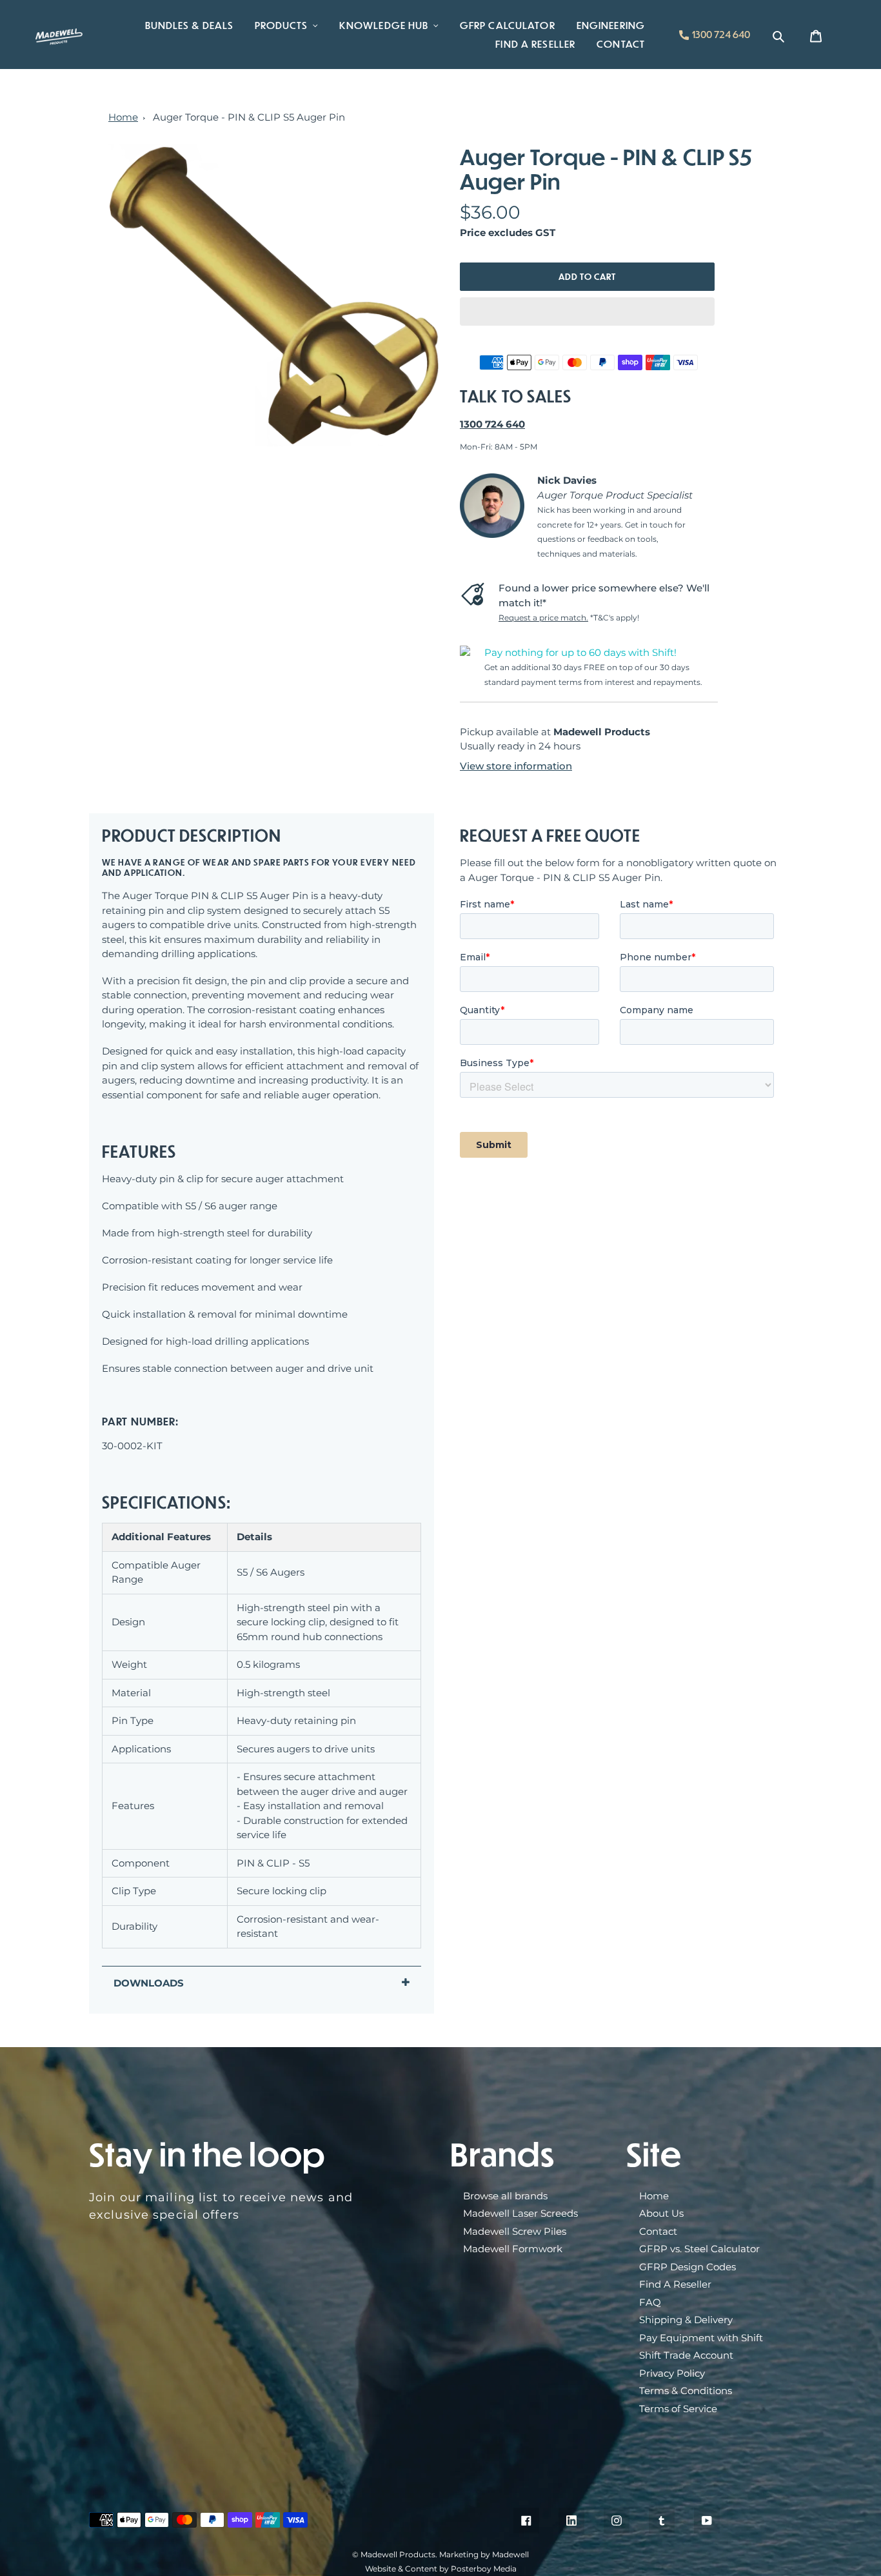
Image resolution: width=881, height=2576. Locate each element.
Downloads (149, 1983)
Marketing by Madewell (484, 2554)
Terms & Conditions (686, 2391)
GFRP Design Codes (688, 2267)
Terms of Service (678, 2409)
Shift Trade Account (686, 2355)
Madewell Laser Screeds (520, 2213)
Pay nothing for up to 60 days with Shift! (580, 652)
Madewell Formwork (513, 2249)
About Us (661, 2213)
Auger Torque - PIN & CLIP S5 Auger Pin (249, 117)
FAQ (650, 2302)
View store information (516, 766)
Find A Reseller (675, 2284)
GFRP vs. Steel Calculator (699, 2249)
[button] (587, 312)
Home (123, 117)
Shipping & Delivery (686, 2320)
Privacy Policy (672, 2373)
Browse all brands (505, 2196)
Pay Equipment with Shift (701, 2338)
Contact (658, 2231)
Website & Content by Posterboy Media (441, 2569)
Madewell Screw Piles (515, 2231)
